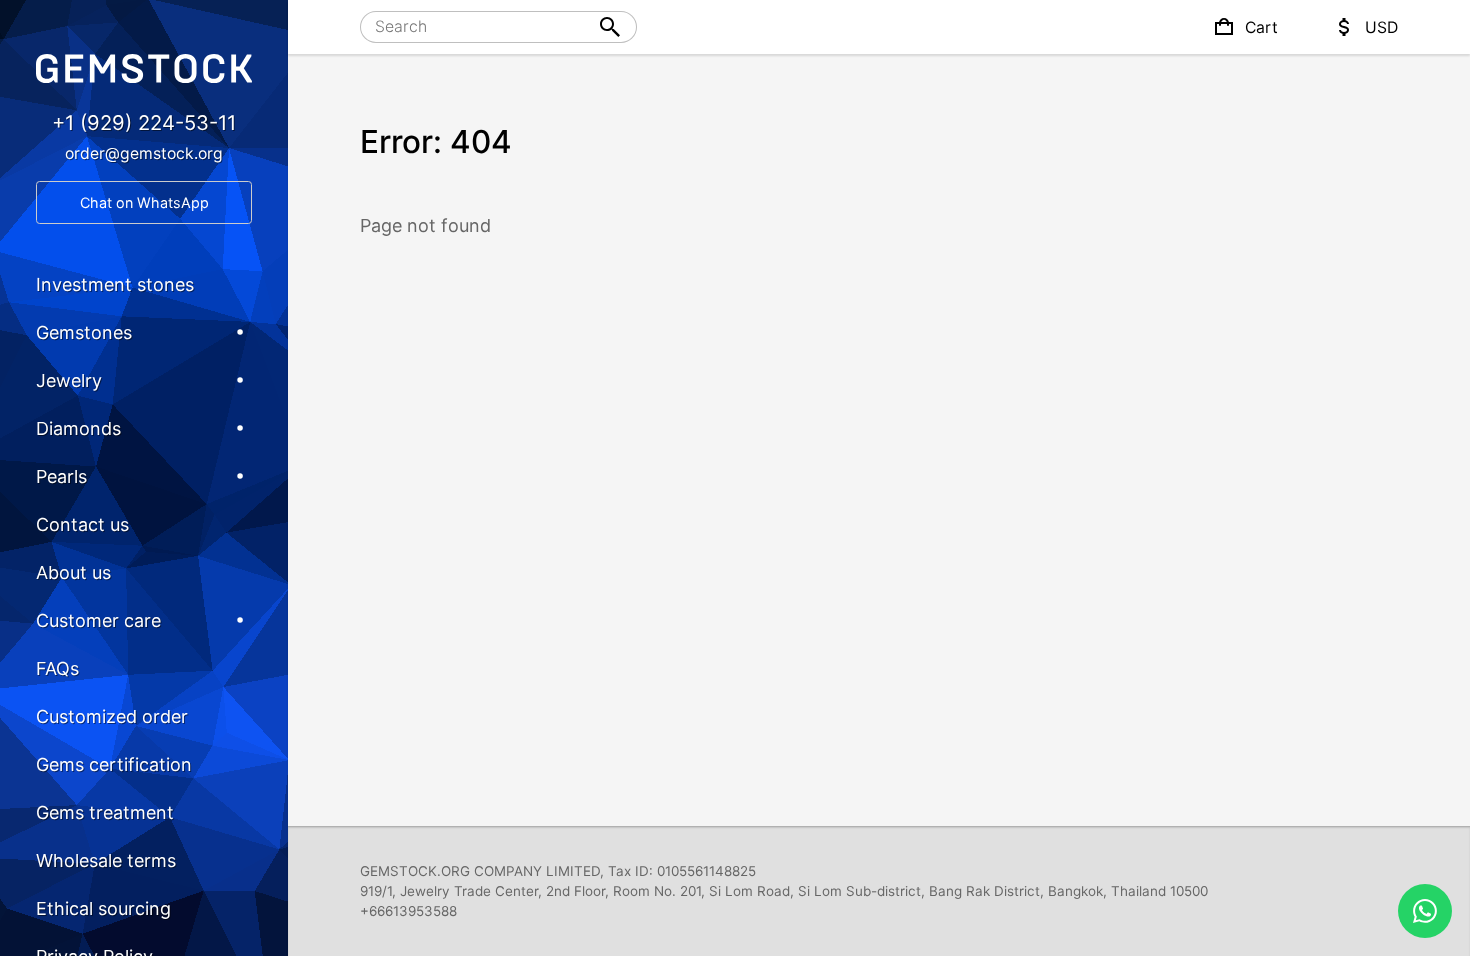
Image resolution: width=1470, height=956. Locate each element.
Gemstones (84, 332)
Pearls (61, 476)
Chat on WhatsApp (144, 202)
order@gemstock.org (144, 153)
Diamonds (78, 428)
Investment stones (115, 284)
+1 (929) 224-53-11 (144, 122)
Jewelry (69, 380)
